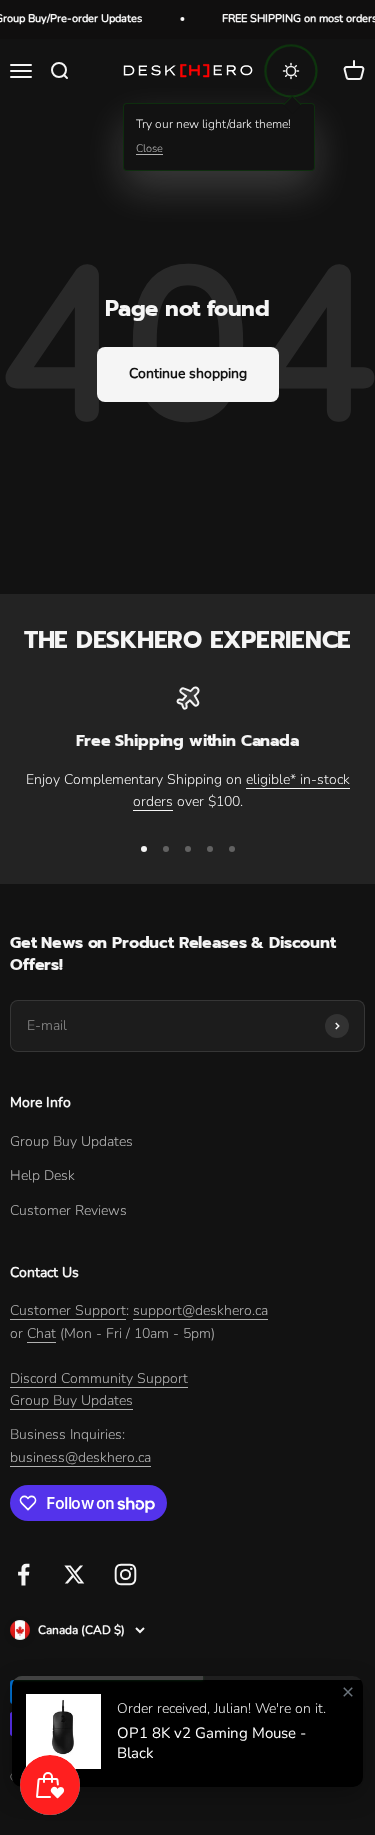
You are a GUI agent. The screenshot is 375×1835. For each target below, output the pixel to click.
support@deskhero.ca (200, 1310)
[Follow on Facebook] (23, 1574)
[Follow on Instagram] (125, 1574)
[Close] (348, 1692)
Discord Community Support (99, 1378)
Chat (41, 1333)
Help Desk (42, 1175)
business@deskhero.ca (80, 1457)
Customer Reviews (68, 1210)
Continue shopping (188, 373)
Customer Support (68, 1310)
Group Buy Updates (71, 1141)
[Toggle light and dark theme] (291, 71)
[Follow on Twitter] (74, 1574)
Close (149, 148)
